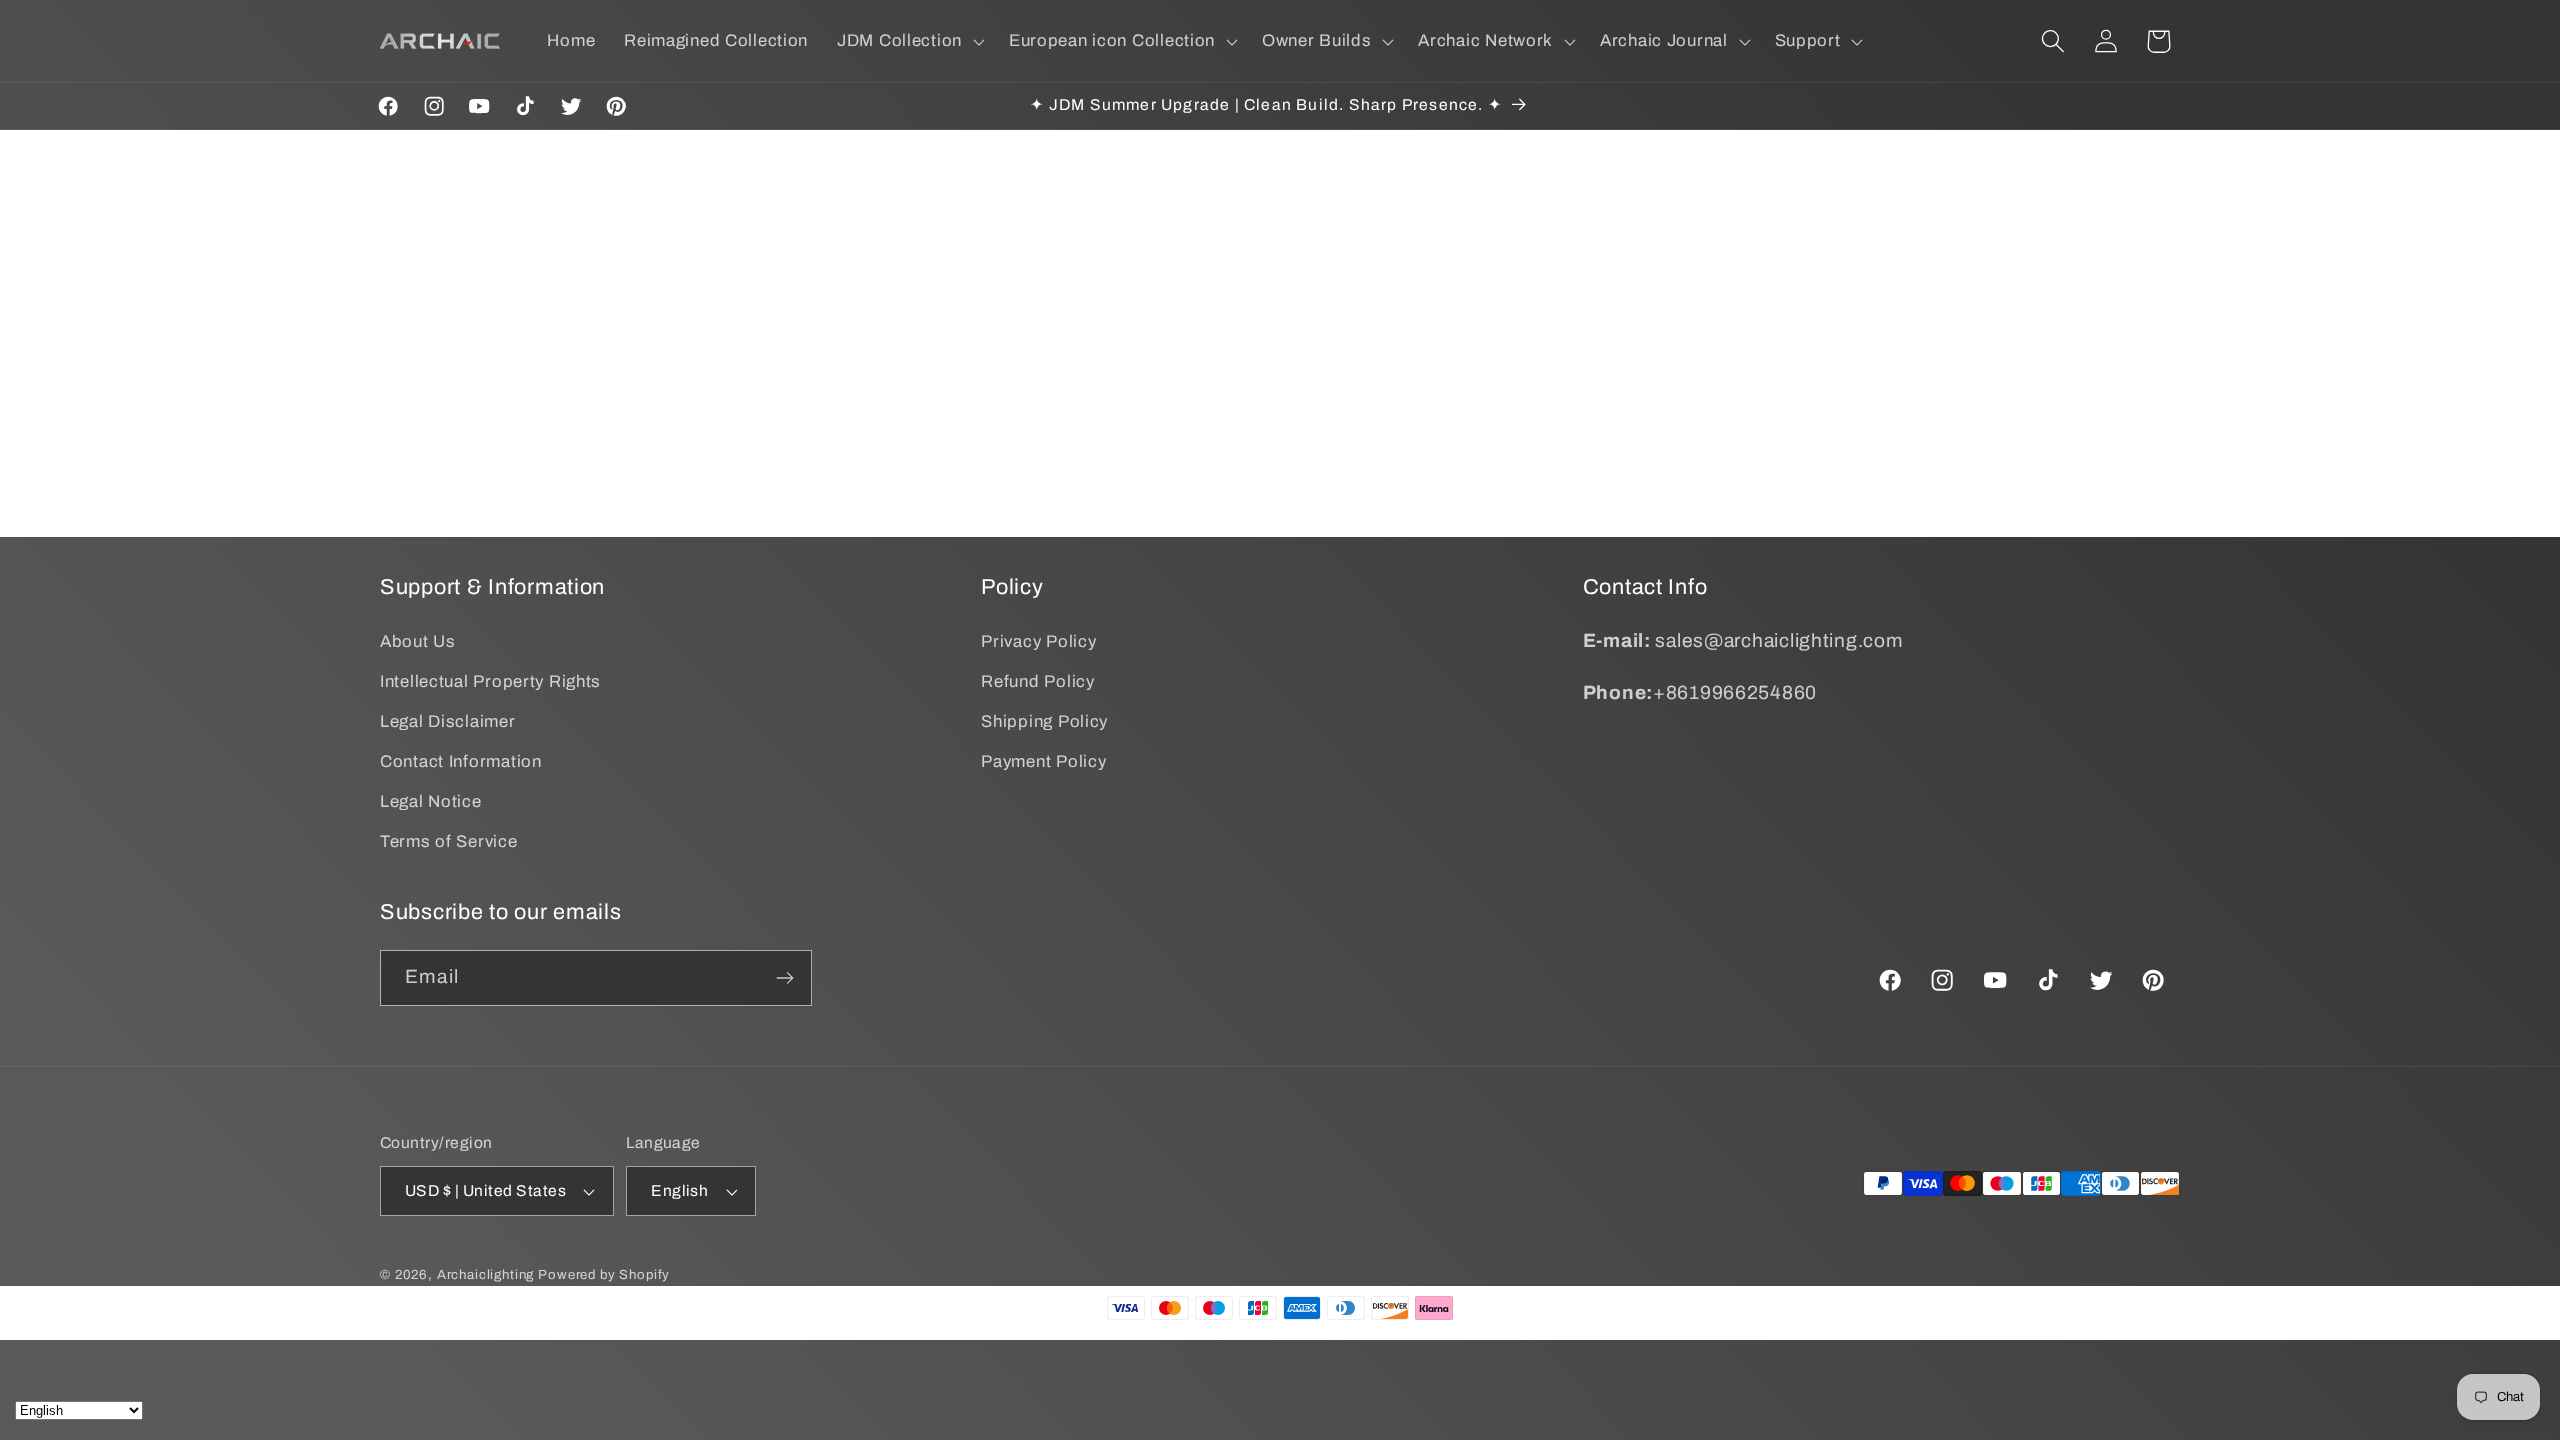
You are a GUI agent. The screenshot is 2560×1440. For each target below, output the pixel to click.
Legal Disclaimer (448, 721)
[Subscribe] (784, 978)
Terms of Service (449, 841)
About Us (418, 641)
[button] (909, 41)
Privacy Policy (1038, 641)
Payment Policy (1043, 761)
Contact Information (461, 761)
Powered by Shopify (604, 1274)
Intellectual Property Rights (490, 681)
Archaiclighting (486, 1274)
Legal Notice (431, 801)
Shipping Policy (1044, 721)
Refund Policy (1037, 681)
